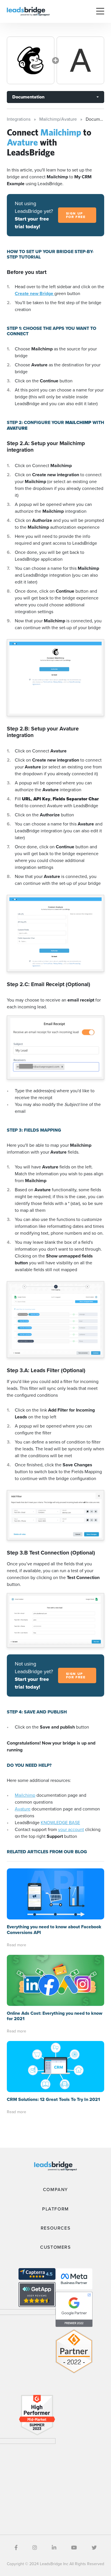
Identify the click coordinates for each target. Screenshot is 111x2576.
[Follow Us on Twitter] (94, 2548)
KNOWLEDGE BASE (60, 1823)
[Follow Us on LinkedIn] (54, 2548)
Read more (17, 1945)
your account (71, 1829)
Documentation (28, 97)
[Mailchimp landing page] (31, 60)
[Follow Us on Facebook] (16, 2548)
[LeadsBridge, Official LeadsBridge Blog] (28, 11)
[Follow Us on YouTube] (74, 2548)
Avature (23, 1809)
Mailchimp (25, 1795)
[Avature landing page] (80, 60)
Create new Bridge (35, 293)
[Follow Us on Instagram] (35, 2548)
